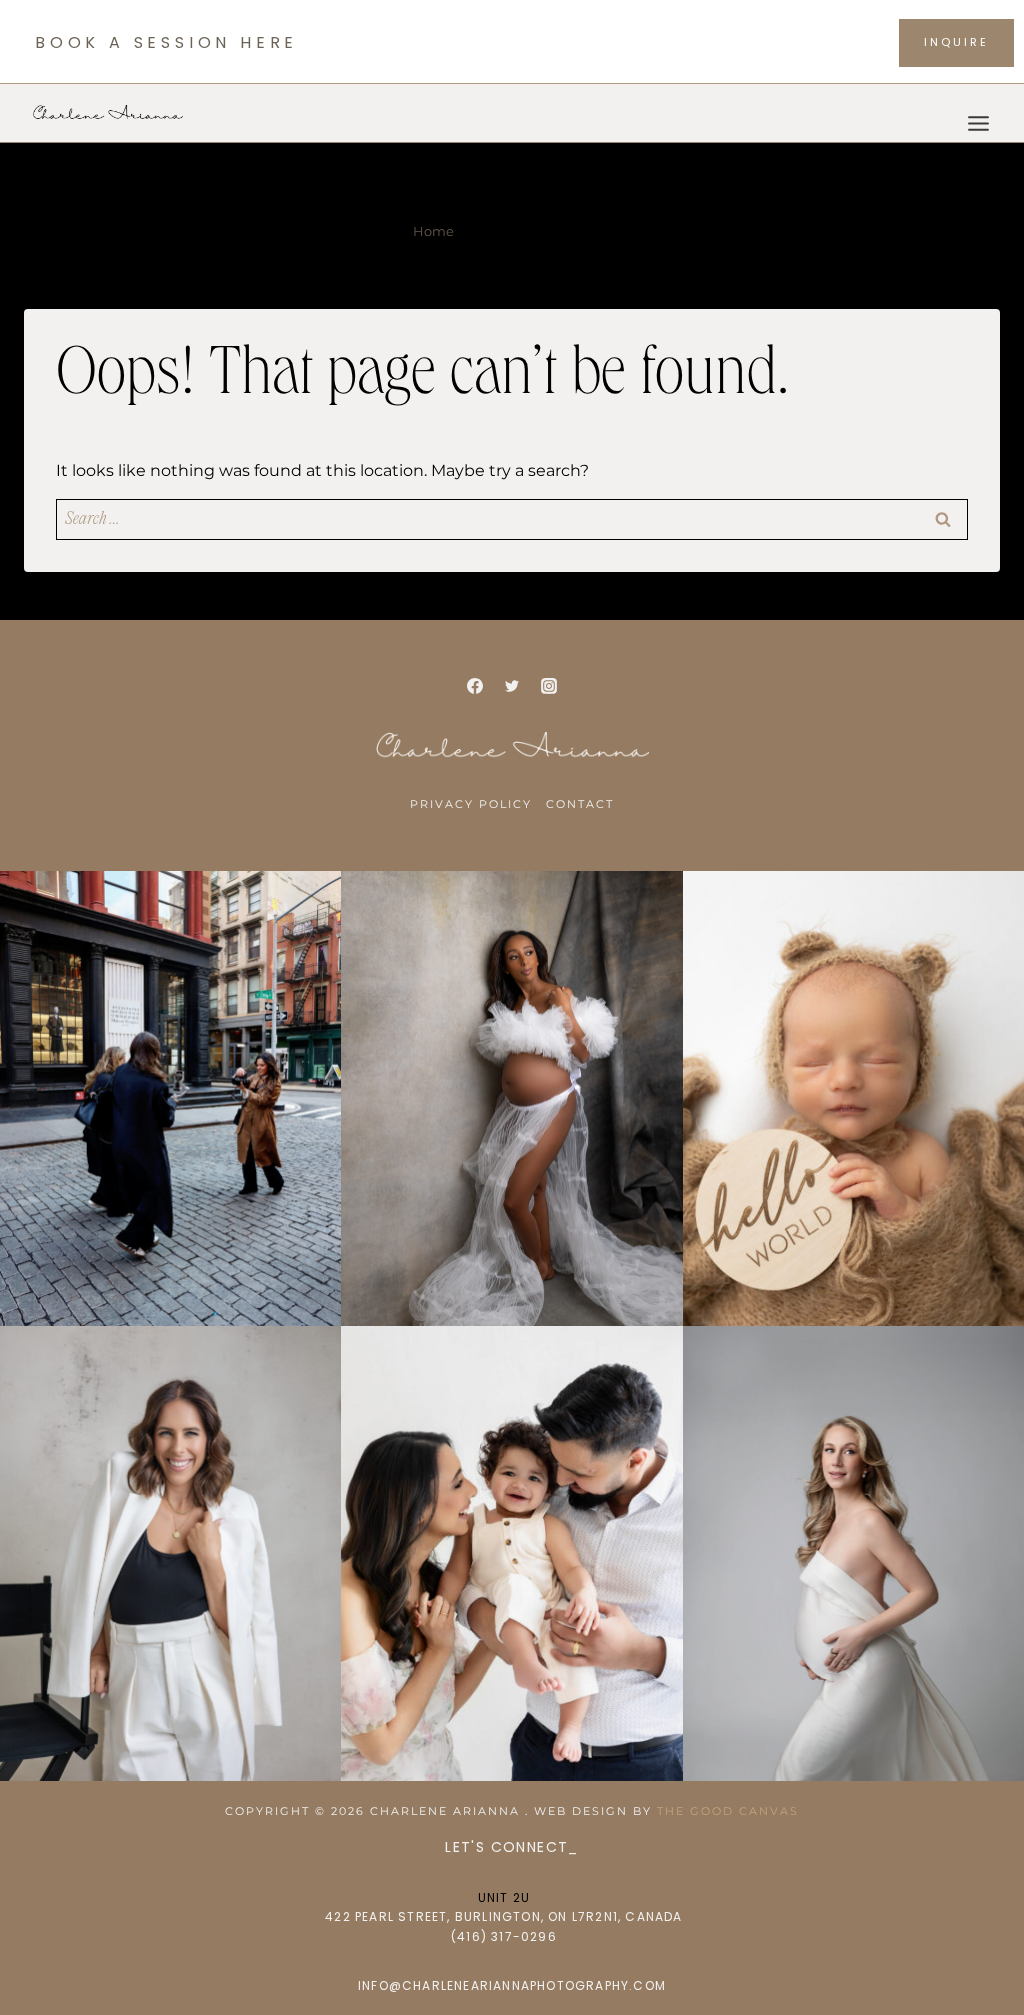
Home (433, 231)
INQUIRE (956, 42)
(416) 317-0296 (504, 1936)
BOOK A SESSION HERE (166, 42)
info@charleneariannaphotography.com (512, 1985)
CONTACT (580, 804)
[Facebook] (475, 686)
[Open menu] (978, 112)
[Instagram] (549, 686)
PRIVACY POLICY (471, 804)
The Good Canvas (728, 1811)
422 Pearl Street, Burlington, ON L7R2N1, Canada (503, 1916)
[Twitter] (512, 686)
